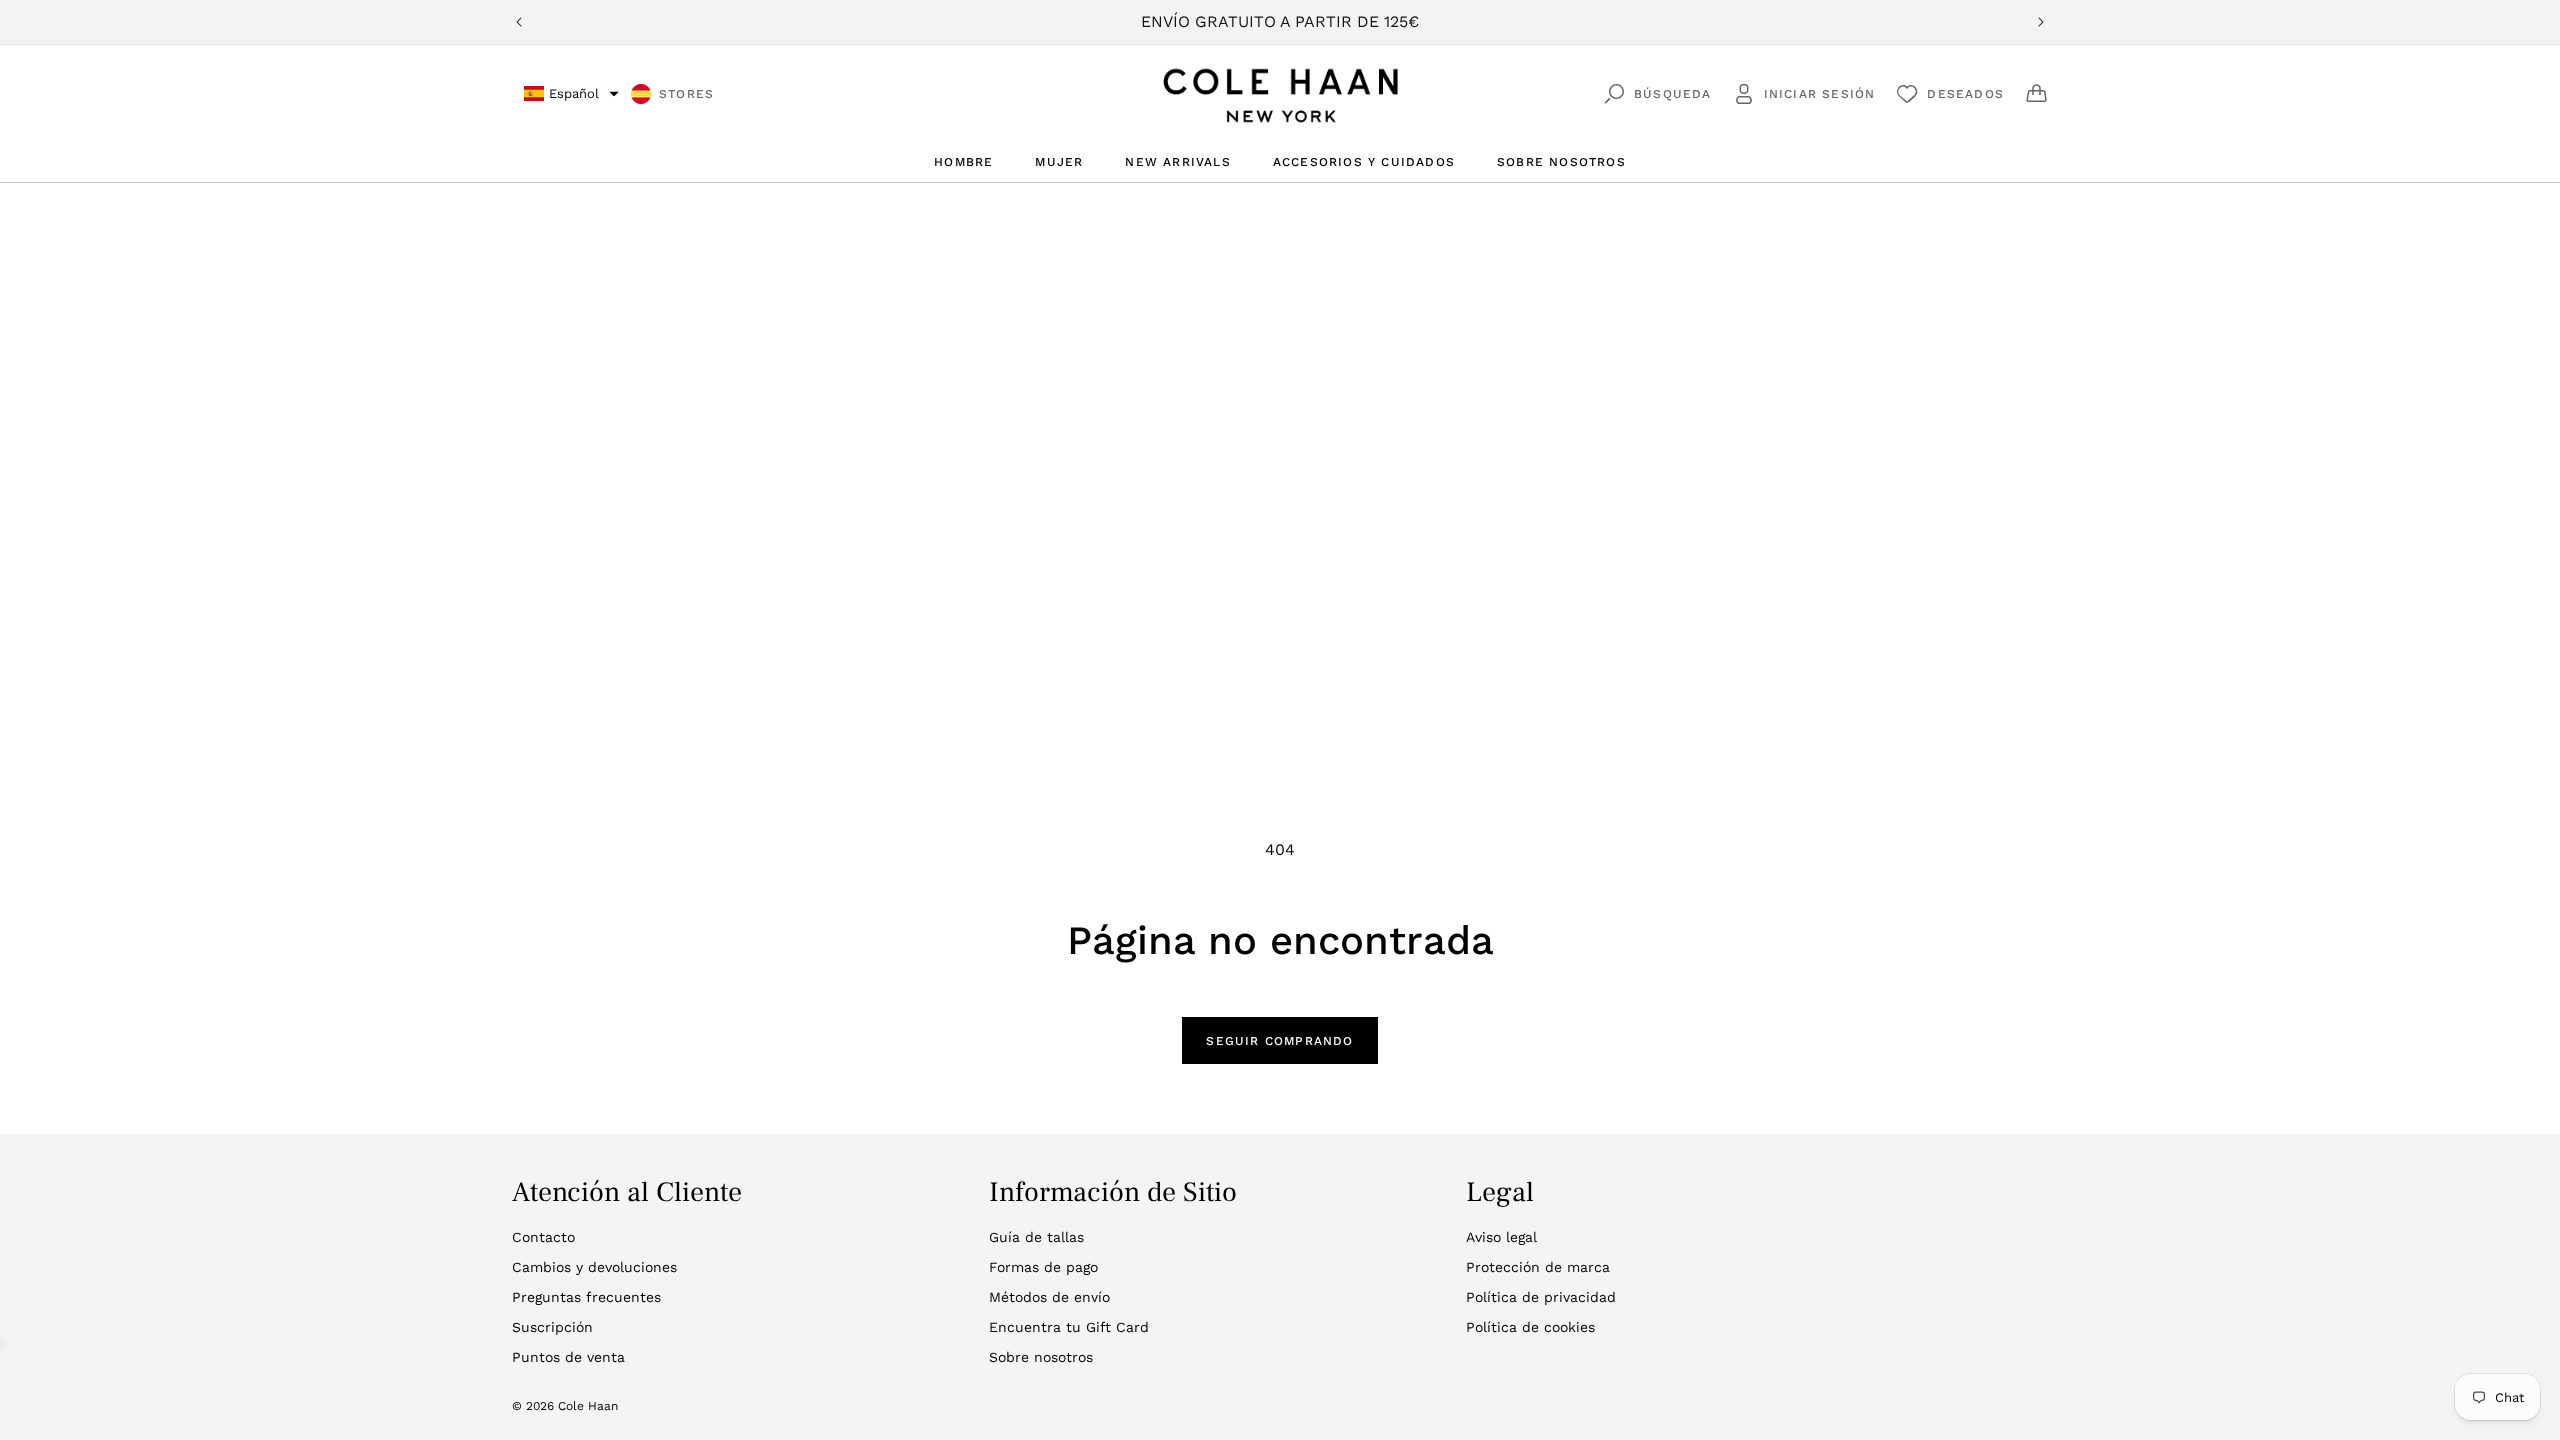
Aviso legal (1501, 1237)
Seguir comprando (1279, 1041)
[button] (571, 93)
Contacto (543, 1237)
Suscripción (552, 1327)
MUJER (1059, 162)
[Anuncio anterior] (519, 22)
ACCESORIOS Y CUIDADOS (1364, 162)
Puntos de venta (568, 1357)
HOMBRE (963, 162)
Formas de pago (1043, 1267)
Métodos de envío (1049, 1297)
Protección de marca (1538, 1267)
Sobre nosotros (1041, 1357)
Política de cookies (1530, 1327)
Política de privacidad (1541, 1297)
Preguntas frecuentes (586, 1297)
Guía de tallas (1036, 1237)
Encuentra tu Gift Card (1069, 1327)
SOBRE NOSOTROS (1561, 162)
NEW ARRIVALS (1177, 162)
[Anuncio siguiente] (2041, 22)
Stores (686, 94)
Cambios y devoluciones (594, 1267)
